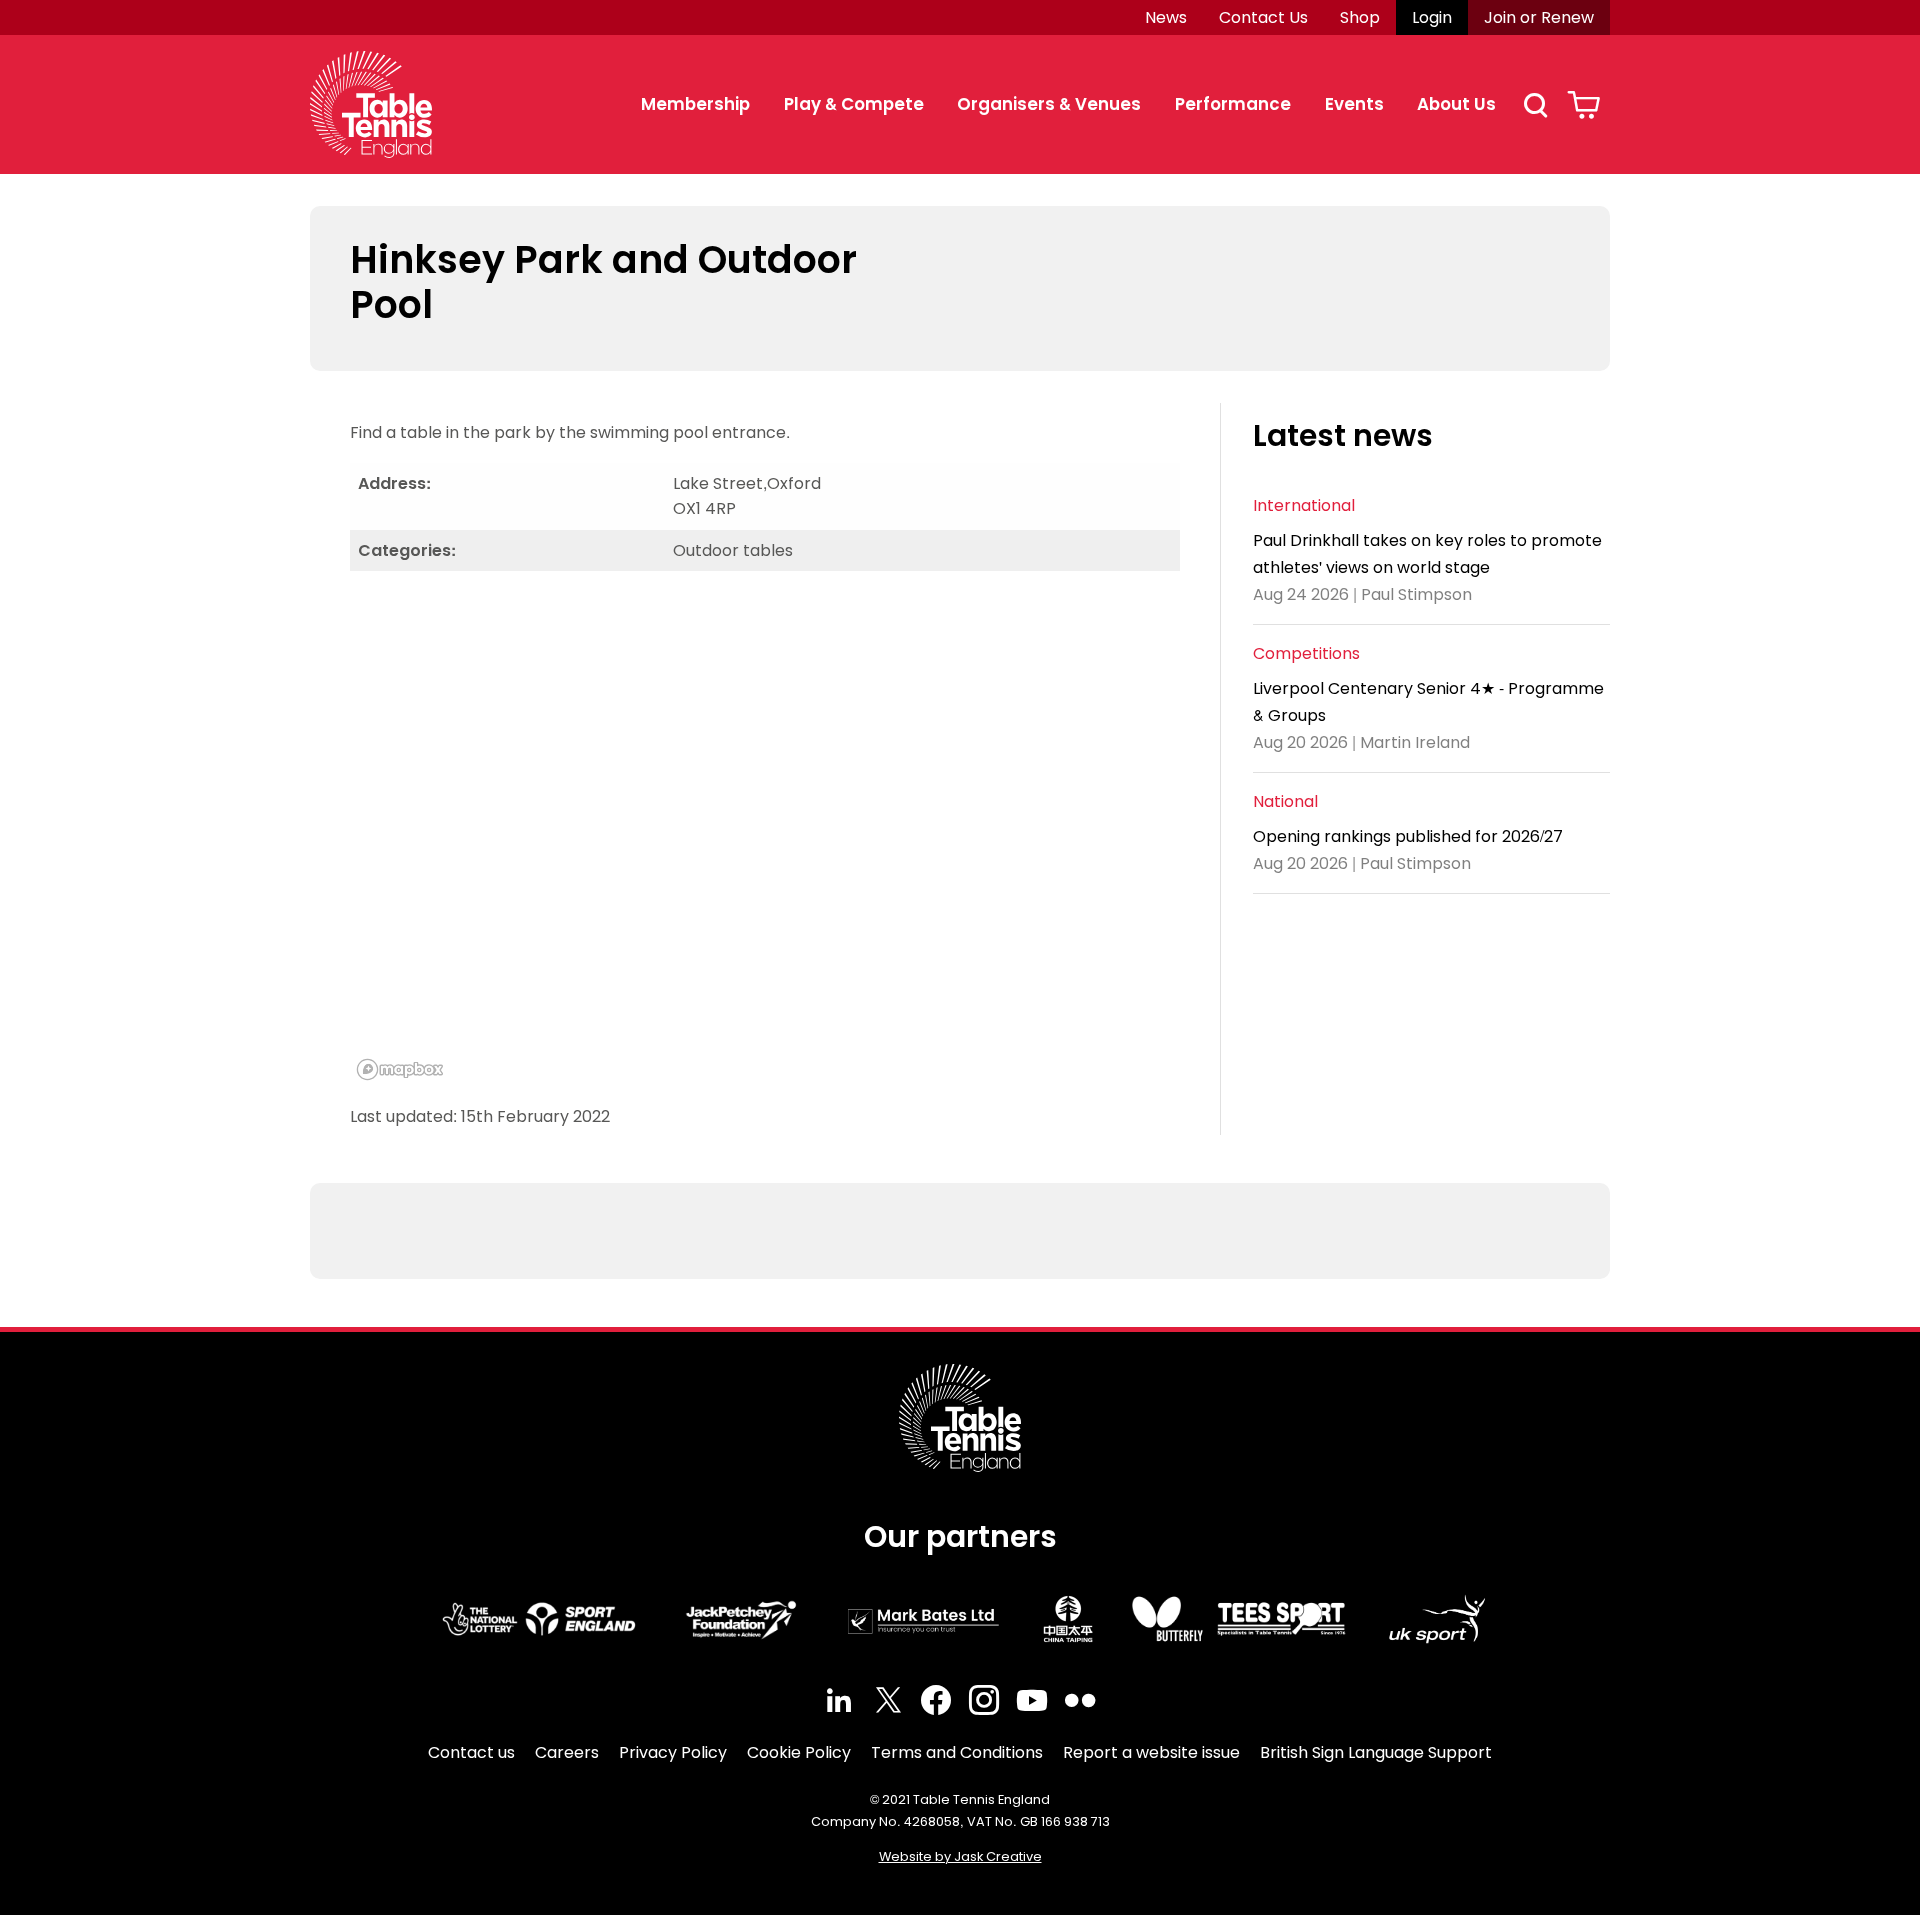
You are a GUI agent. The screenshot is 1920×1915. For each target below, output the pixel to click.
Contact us (471, 1752)
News (1166, 17)
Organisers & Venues (1049, 104)
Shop (1360, 17)
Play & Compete (854, 104)
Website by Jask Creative (960, 1856)
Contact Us (1263, 17)
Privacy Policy (673, 1752)
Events (1354, 104)
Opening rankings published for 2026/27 (1408, 836)
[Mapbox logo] (400, 1069)
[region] (765, 837)
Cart (1583, 105)
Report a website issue (1151, 1752)
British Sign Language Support (1376, 1752)
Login (1432, 17)
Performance (1233, 104)
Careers (567, 1752)
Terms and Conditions (957, 1752)
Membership (695, 104)
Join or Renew (1539, 17)
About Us (1456, 104)
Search (1535, 105)
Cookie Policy (799, 1752)
